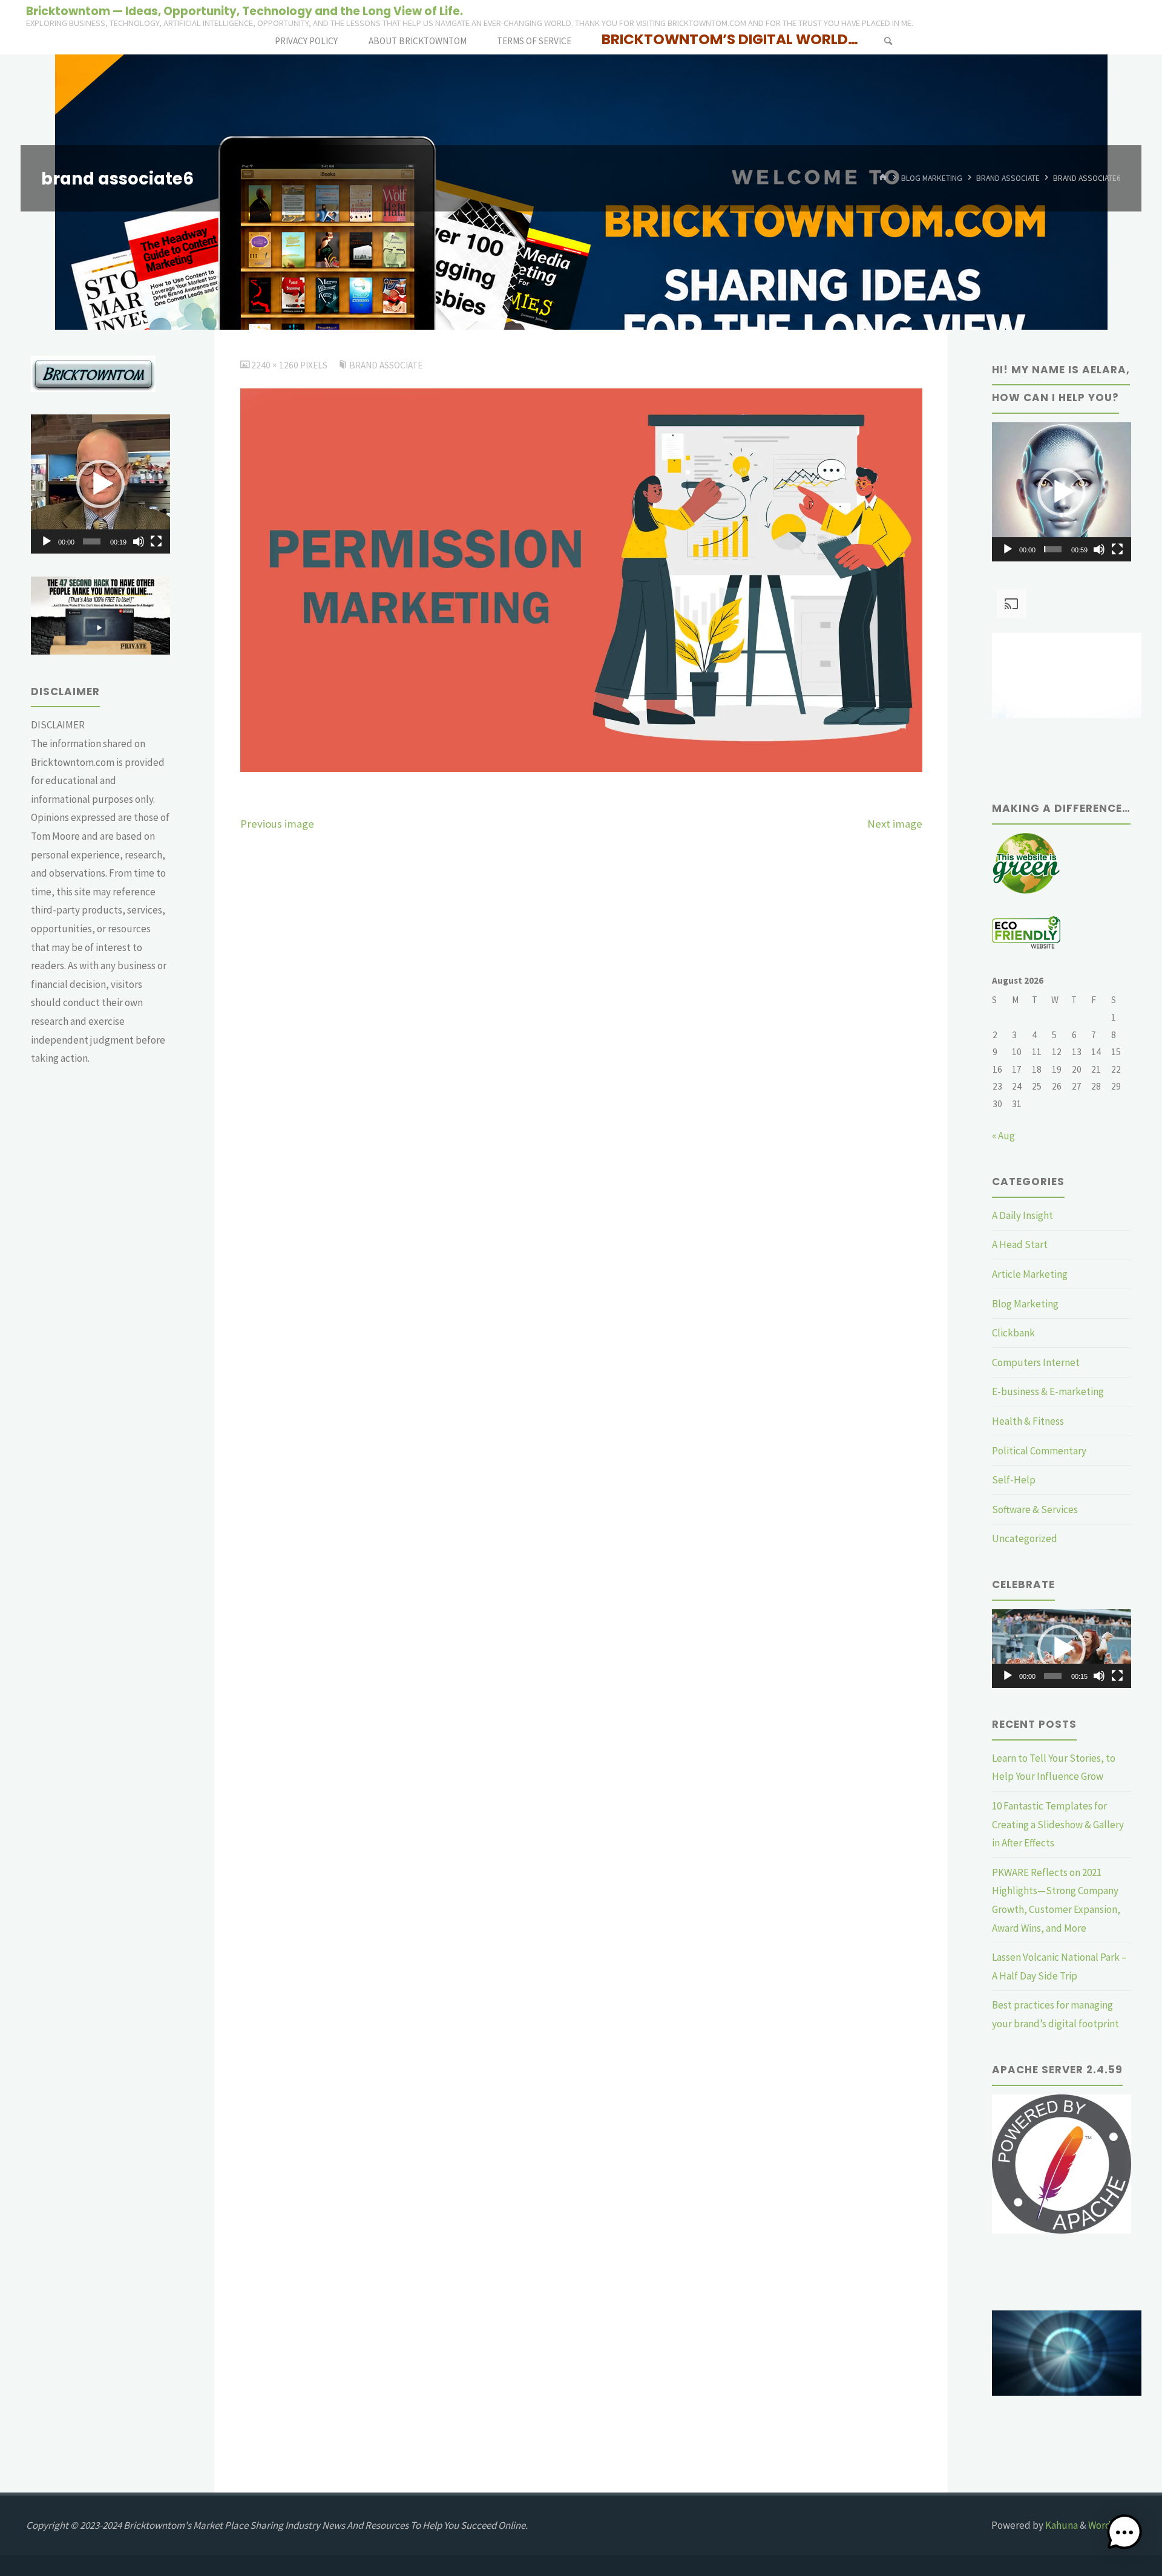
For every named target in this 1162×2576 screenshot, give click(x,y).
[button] (100, 484)
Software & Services (1035, 1509)
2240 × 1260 (276, 365)
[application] (100, 484)
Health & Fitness (1028, 1421)
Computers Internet (1036, 1362)
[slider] (92, 541)
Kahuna (1061, 2525)
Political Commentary (1039, 1451)
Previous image (277, 824)
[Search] (888, 41)
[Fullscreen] (156, 541)
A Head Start (1020, 1244)
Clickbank (1013, 1333)
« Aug (1003, 1136)
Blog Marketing (932, 178)
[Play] (47, 541)
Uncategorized (1025, 1538)
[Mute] (139, 541)
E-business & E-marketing (1048, 1391)
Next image (895, 824)
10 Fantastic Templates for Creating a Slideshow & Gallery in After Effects (1058, 1824)
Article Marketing (1030, 1274)
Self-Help (1014, 1480)
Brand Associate (1008, 178)
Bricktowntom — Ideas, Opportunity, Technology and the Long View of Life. (245, 11)
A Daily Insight (1022, 1215)
